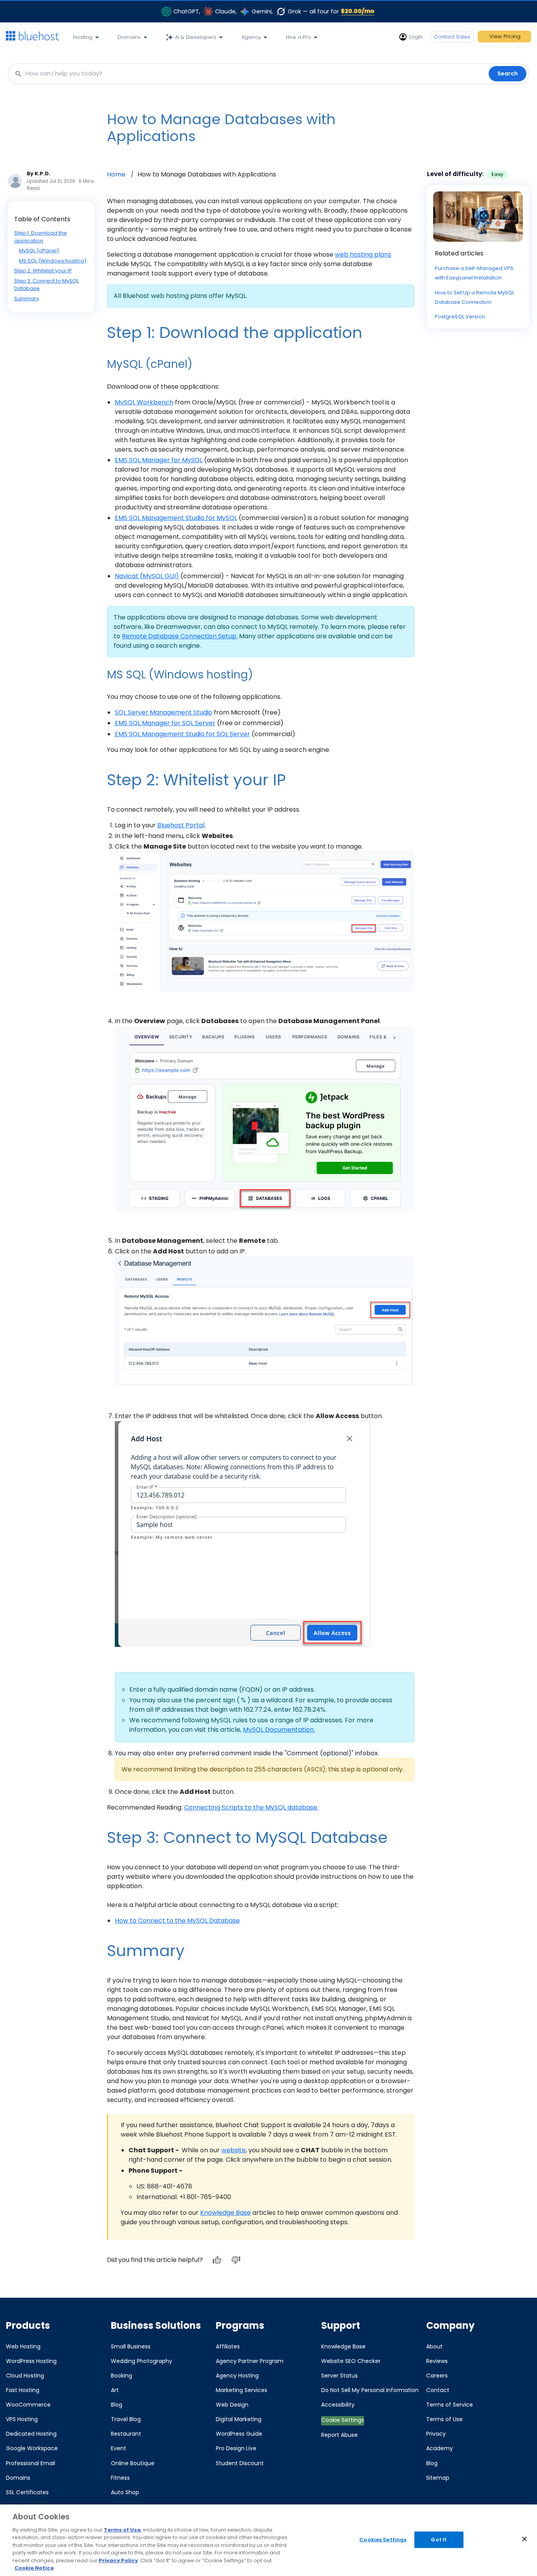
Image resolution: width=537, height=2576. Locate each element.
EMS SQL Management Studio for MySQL (176, 518)
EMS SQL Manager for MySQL (159, 460)
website (234, 2150)
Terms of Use (122, 2530)
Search (508, 73)
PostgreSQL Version (460, 317)
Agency (251, 37)
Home (116, 174)
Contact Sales (452, 37)
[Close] (524, 2539)
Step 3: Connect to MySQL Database (46, 285)
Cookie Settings (343, 2420)
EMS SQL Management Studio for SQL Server (182, 734)
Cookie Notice (34, 2568)
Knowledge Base (225, 2213)
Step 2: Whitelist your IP (43, 271)
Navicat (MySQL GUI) (147, 576)
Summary (27, 299)
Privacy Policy (118, 2560)
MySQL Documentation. (279, 1730)
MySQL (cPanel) (39, 251)
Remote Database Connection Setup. (180, 636)
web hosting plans (363, 254)
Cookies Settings (383, 2540)
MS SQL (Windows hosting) (53, 261)
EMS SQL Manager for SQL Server (165, 723)
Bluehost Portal (181, 825)
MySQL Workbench (144, 402)
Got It (439, 2540)
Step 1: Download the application (40, 237)
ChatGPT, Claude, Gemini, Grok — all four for (274, 11)
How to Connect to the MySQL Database (177, 1921)
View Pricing (505, 36)
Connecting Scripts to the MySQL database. (251, 1807)
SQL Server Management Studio (164, 712)
